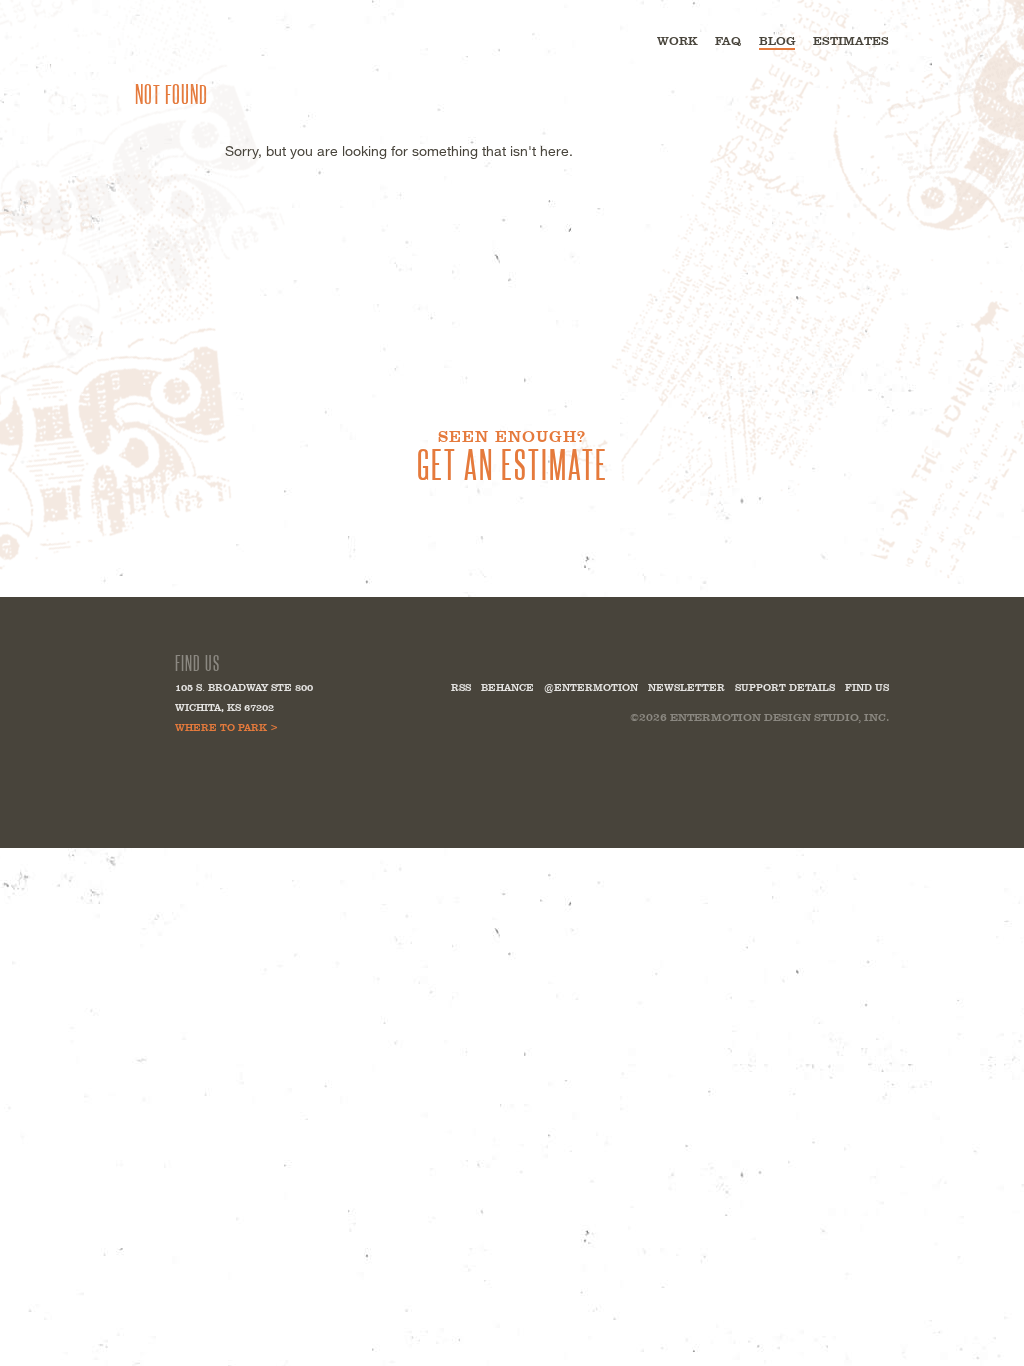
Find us (867, 687)
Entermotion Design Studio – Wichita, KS (229, 39)
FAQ (728, 41)
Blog (777, 41)
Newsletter (686, 687)
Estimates (851, 41)
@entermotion (591, 687)
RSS (461, 687)
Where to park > (226, 727)
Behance (507, 687)
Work (677, 41)
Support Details (785, 687)
